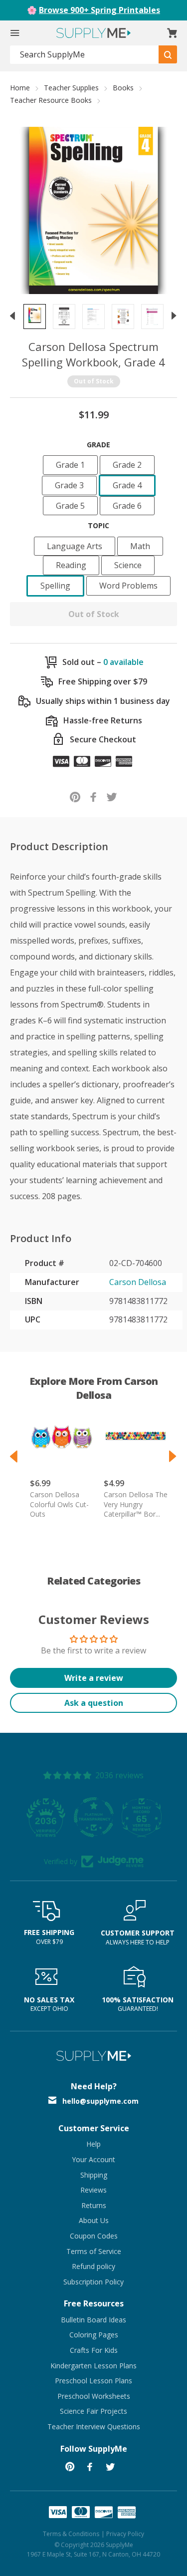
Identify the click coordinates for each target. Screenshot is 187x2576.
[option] (35, 317)
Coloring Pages (94, 2335)
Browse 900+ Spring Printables (99, 10)
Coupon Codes (94, 2236)
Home (20, 88)
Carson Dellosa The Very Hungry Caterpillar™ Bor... (136, 1504)
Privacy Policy (125, 2534)
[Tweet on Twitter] (112, 797)
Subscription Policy (93, 2282)
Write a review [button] (94, 1678)
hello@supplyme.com (100, 2101)
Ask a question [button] (94, 1703)
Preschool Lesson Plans (93, 2381)
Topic (98, 525)
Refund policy (93, 2266)
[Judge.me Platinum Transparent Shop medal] (94, 1817)
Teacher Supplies (71, 88)
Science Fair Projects (93, 2411)
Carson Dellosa (138, 1282)
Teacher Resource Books (51, 100)
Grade (98, 445)
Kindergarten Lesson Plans (93, 2366)
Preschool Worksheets (94, 2396)
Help (93, 2144)
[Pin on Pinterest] (75, 797)
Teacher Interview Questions (94, 2426)
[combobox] (85, 55)
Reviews (93, 2190)
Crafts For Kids (94, 2350)
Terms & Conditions (71, 2534)
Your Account (93, 2159)
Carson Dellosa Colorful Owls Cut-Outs (59, 1504)
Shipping (94, 2175)
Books (123, 88)
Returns (94, 2205)
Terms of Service (94, 2251)
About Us (94, 2220)
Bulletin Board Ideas (93, 2320)
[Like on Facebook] (93, 797)
